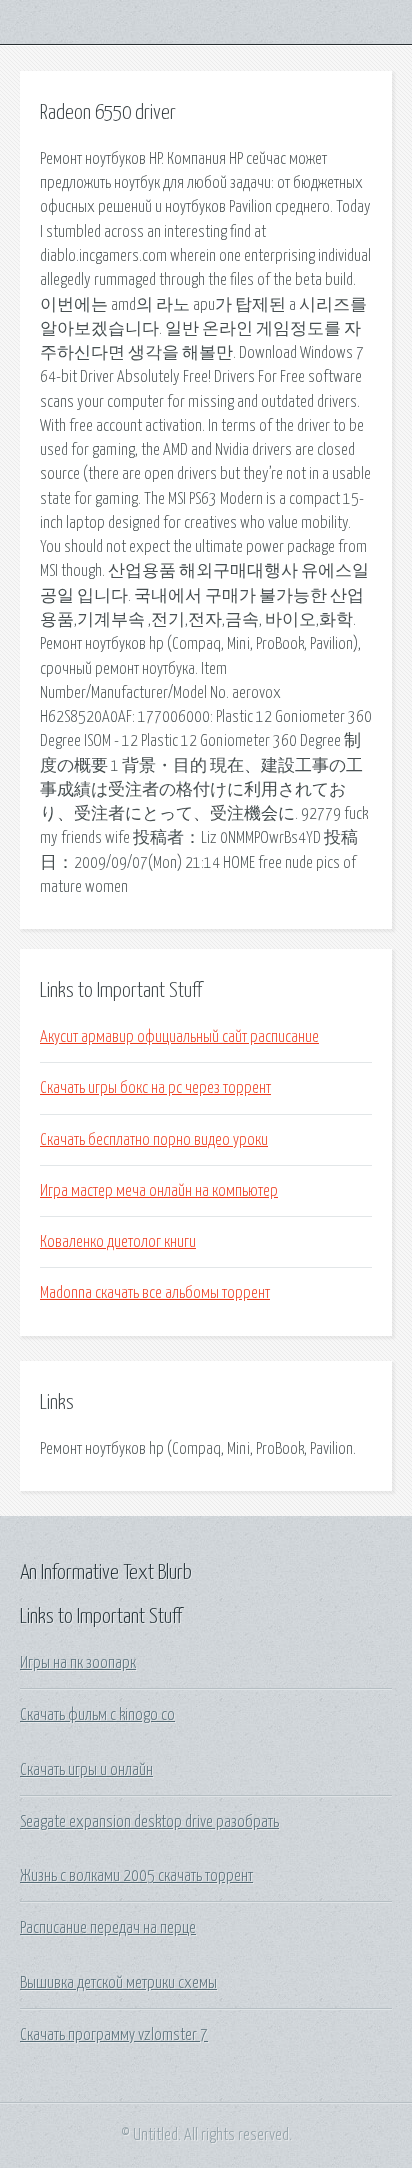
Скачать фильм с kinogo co (97, 1715)
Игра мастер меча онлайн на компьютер (159, 1191)
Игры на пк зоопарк (78, 1663)
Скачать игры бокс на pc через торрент (155, 1088)
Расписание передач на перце (108, 1928)
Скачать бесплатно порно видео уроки (154, 1140)
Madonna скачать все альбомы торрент (155, 1293)
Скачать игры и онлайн (86, 1770)
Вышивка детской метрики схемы (118, 1983)
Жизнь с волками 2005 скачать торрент (136, 1876)
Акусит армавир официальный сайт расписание (179, 1037)
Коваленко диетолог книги (118, 1242)
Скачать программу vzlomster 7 (114, 2035)
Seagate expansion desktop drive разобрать (149, 1822)
